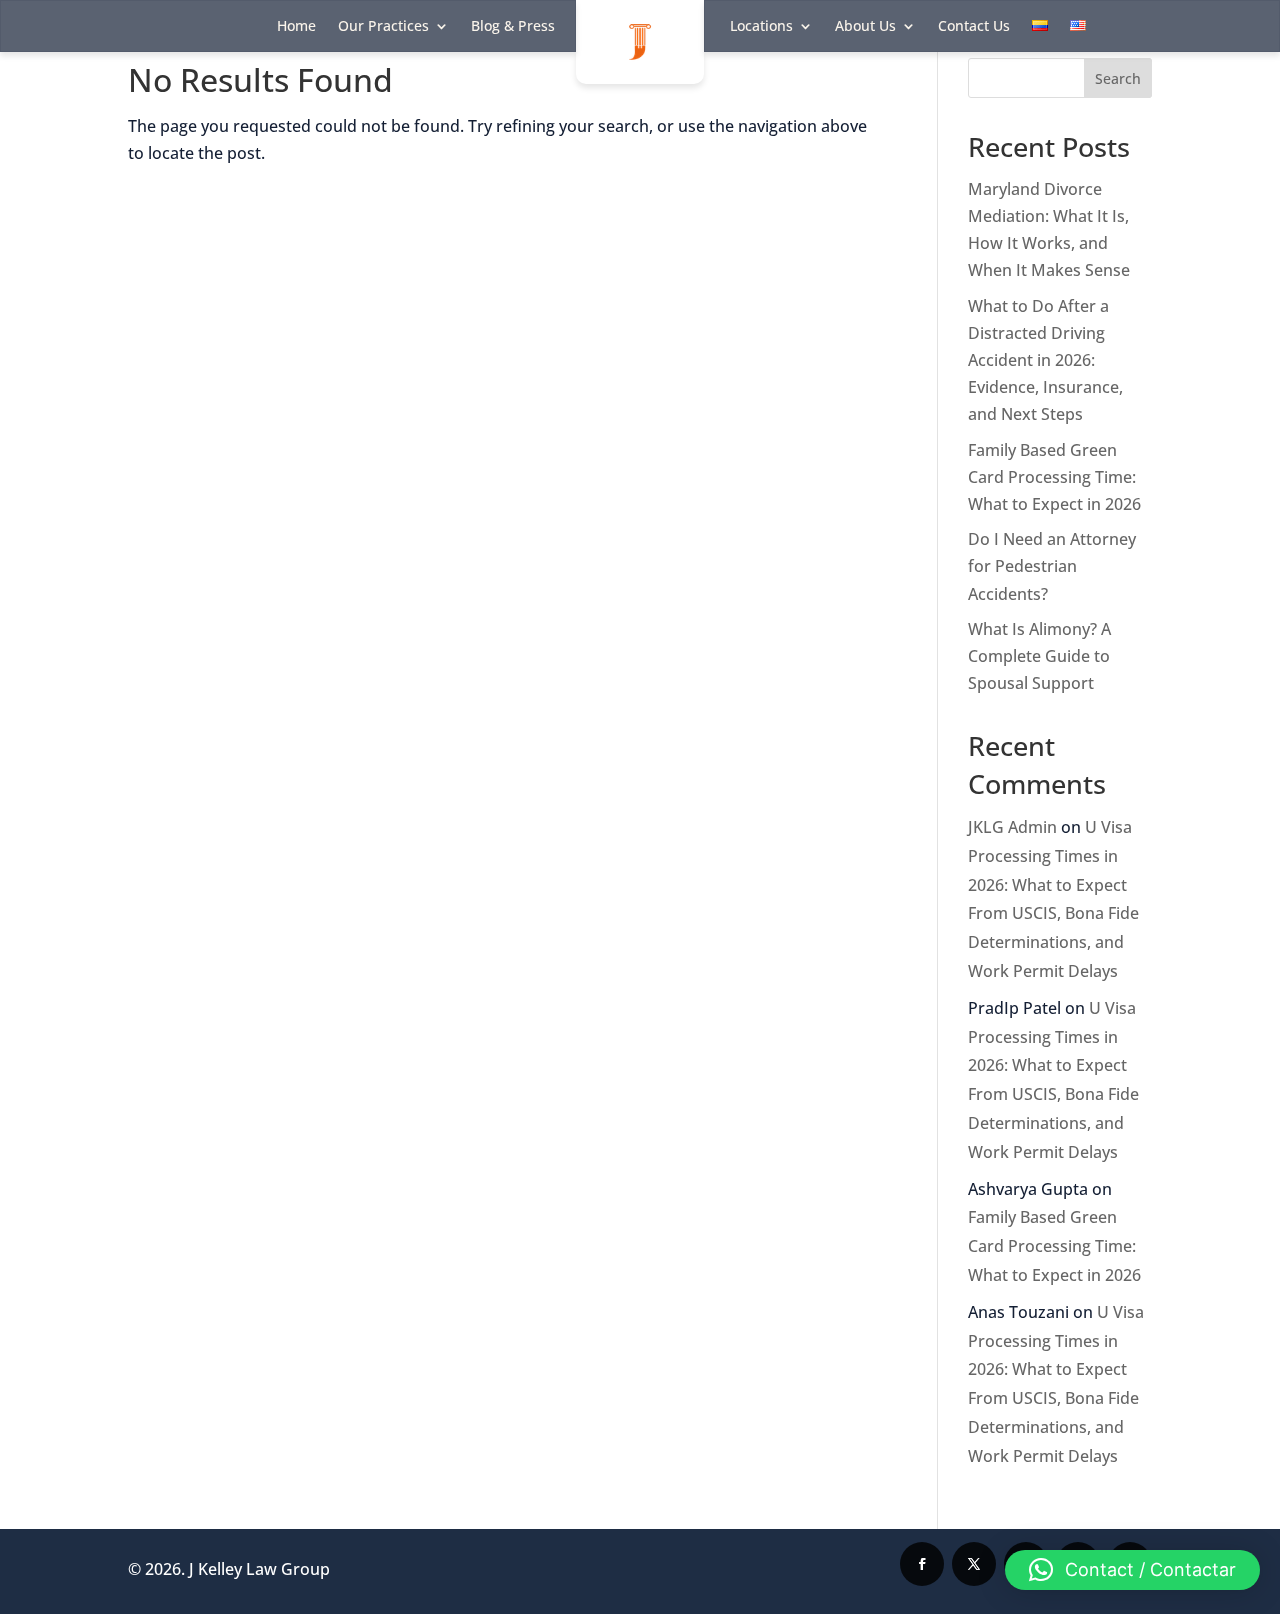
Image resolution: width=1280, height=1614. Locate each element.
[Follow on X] (974, 1564)
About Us (865, 27)
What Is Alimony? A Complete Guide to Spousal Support (1039, 656)
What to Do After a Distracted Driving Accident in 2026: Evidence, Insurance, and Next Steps (1045, 360)
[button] (1132, 1570)
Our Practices (383, 27)
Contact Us (974, 27)
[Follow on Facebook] (922, 1564)
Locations (761, 27)
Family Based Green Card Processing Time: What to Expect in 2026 (1054, 477)
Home (296, 27)
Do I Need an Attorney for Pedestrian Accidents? (1052, 566)
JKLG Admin (1012, 827)
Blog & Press (513, 27)
